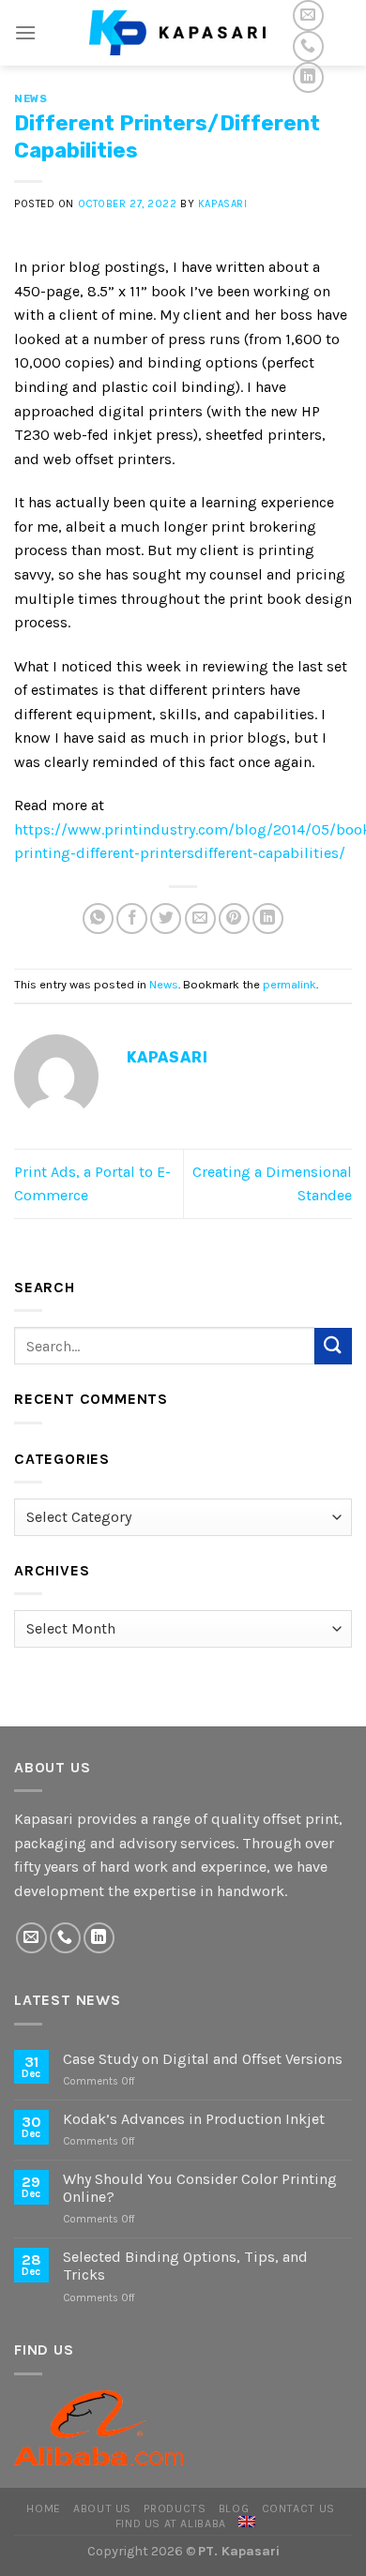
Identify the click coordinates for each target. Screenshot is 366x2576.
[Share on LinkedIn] (268, 919)
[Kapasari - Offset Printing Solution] (183, 32)
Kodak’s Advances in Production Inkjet (194, 2119)
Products (175, 2508)
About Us (102, 2508)
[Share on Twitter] (166, 919)
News (30, 99)
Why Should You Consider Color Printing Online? (200, 2188)
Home (43, 2508)
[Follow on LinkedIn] (308, 77)
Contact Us (298, 2508)
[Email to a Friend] (200, 919)
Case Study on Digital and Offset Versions (203, 2059)
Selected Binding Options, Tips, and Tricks (185, 2266)
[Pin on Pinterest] (234, 919)
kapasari (222, 204)
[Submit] (333, 1346)
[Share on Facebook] (132, 919)
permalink (290, 984)
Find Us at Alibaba (171, 2523)
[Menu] (25, 32)
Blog (234, 2508)
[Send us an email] (308, 15)
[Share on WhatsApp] (98, 919)
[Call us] (308, 46)
